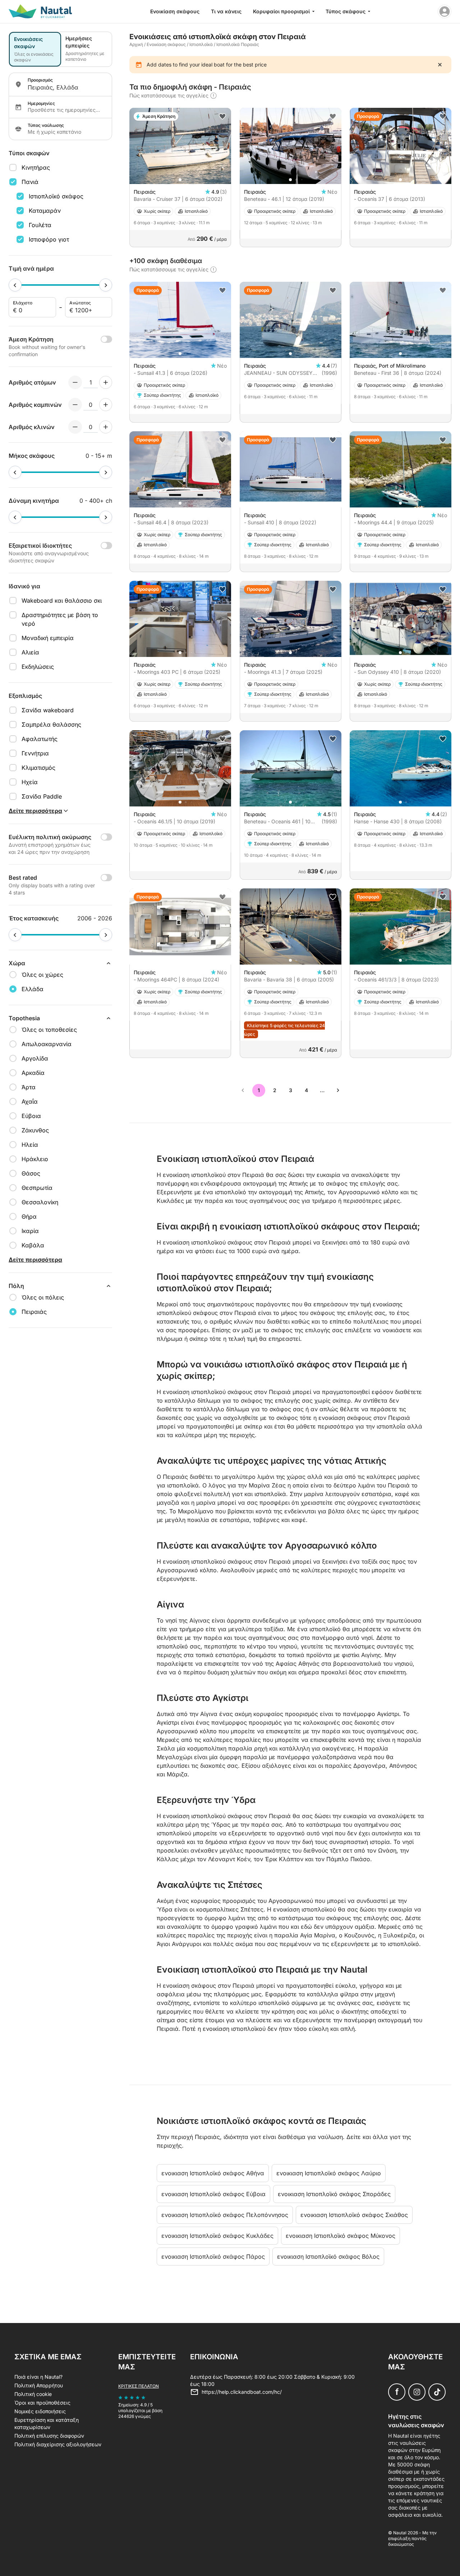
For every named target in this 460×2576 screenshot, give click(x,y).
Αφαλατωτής (40, 739)
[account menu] (445, 11)
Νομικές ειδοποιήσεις (40, 2411)
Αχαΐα (30, 1101)
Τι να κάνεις (226, 11)
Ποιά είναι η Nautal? (38, 2377)
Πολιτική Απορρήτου (39, 2385)
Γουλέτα (40, 225)
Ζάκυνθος (35, 1130)
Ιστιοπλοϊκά (201, 44)
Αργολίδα (35, 1058)
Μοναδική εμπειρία (48, 638)
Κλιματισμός (38, 768)
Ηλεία (30, 1145)
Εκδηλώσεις (38, 667)
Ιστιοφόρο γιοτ (49, 239)
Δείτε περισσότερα (35, 1260)
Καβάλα (33, 1245)
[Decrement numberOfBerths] (75, 427)
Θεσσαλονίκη (40, 1202)
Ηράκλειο (35, 1159)
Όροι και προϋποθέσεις (42, 2403)
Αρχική (136, 44)
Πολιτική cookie (33, 2394)
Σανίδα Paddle (42, 796)
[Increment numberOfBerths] (106, 427)
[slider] (15, 285)
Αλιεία (30, 652)
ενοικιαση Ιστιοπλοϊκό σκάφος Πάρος (213, 2257)
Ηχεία (30, 782)
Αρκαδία (33, 1073)
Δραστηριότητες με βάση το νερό (60, 619)
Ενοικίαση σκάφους (175, 11)
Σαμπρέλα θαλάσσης (51, 724)
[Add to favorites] (222, 116)
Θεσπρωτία (37, 1188)
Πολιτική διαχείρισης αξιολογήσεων (58, 2444)
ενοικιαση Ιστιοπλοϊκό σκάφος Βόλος (328, 2257)
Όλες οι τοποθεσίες (49, 1030)
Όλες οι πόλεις (43, 1297)
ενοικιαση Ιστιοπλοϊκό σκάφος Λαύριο (329, 2173)
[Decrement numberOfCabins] (75, 405)
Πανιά (30, 182)
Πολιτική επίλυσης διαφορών (49, 2436)
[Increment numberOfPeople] (106, 382)
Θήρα (29, 1216)
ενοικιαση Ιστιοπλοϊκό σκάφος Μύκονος (341, 2236)
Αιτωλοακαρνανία (47, 1044)
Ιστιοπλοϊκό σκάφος (56, 196)
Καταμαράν (45, 211)
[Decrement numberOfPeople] (75, 382)
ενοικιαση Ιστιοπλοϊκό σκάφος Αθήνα (213, 2173)
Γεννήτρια (35, 753)
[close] (440, 65)
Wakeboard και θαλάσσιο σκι (62, 601)
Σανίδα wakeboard (48, 710)
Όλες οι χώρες (42, 975)
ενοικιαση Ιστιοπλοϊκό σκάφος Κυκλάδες (217, 2236)
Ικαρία (30, 1231)
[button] (180, 180)
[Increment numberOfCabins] (106, 405)
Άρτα (29, 1087)
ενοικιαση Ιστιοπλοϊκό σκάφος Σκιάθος (354, 2215)
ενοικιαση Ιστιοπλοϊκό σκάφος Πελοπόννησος (225, 2215)
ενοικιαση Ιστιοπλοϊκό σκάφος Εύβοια (213, 2194)
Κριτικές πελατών (139, 2386)
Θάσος (31, 1173)
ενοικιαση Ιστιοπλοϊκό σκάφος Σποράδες (334, 2194)
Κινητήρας (36, 167)
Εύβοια (31, 1116)
